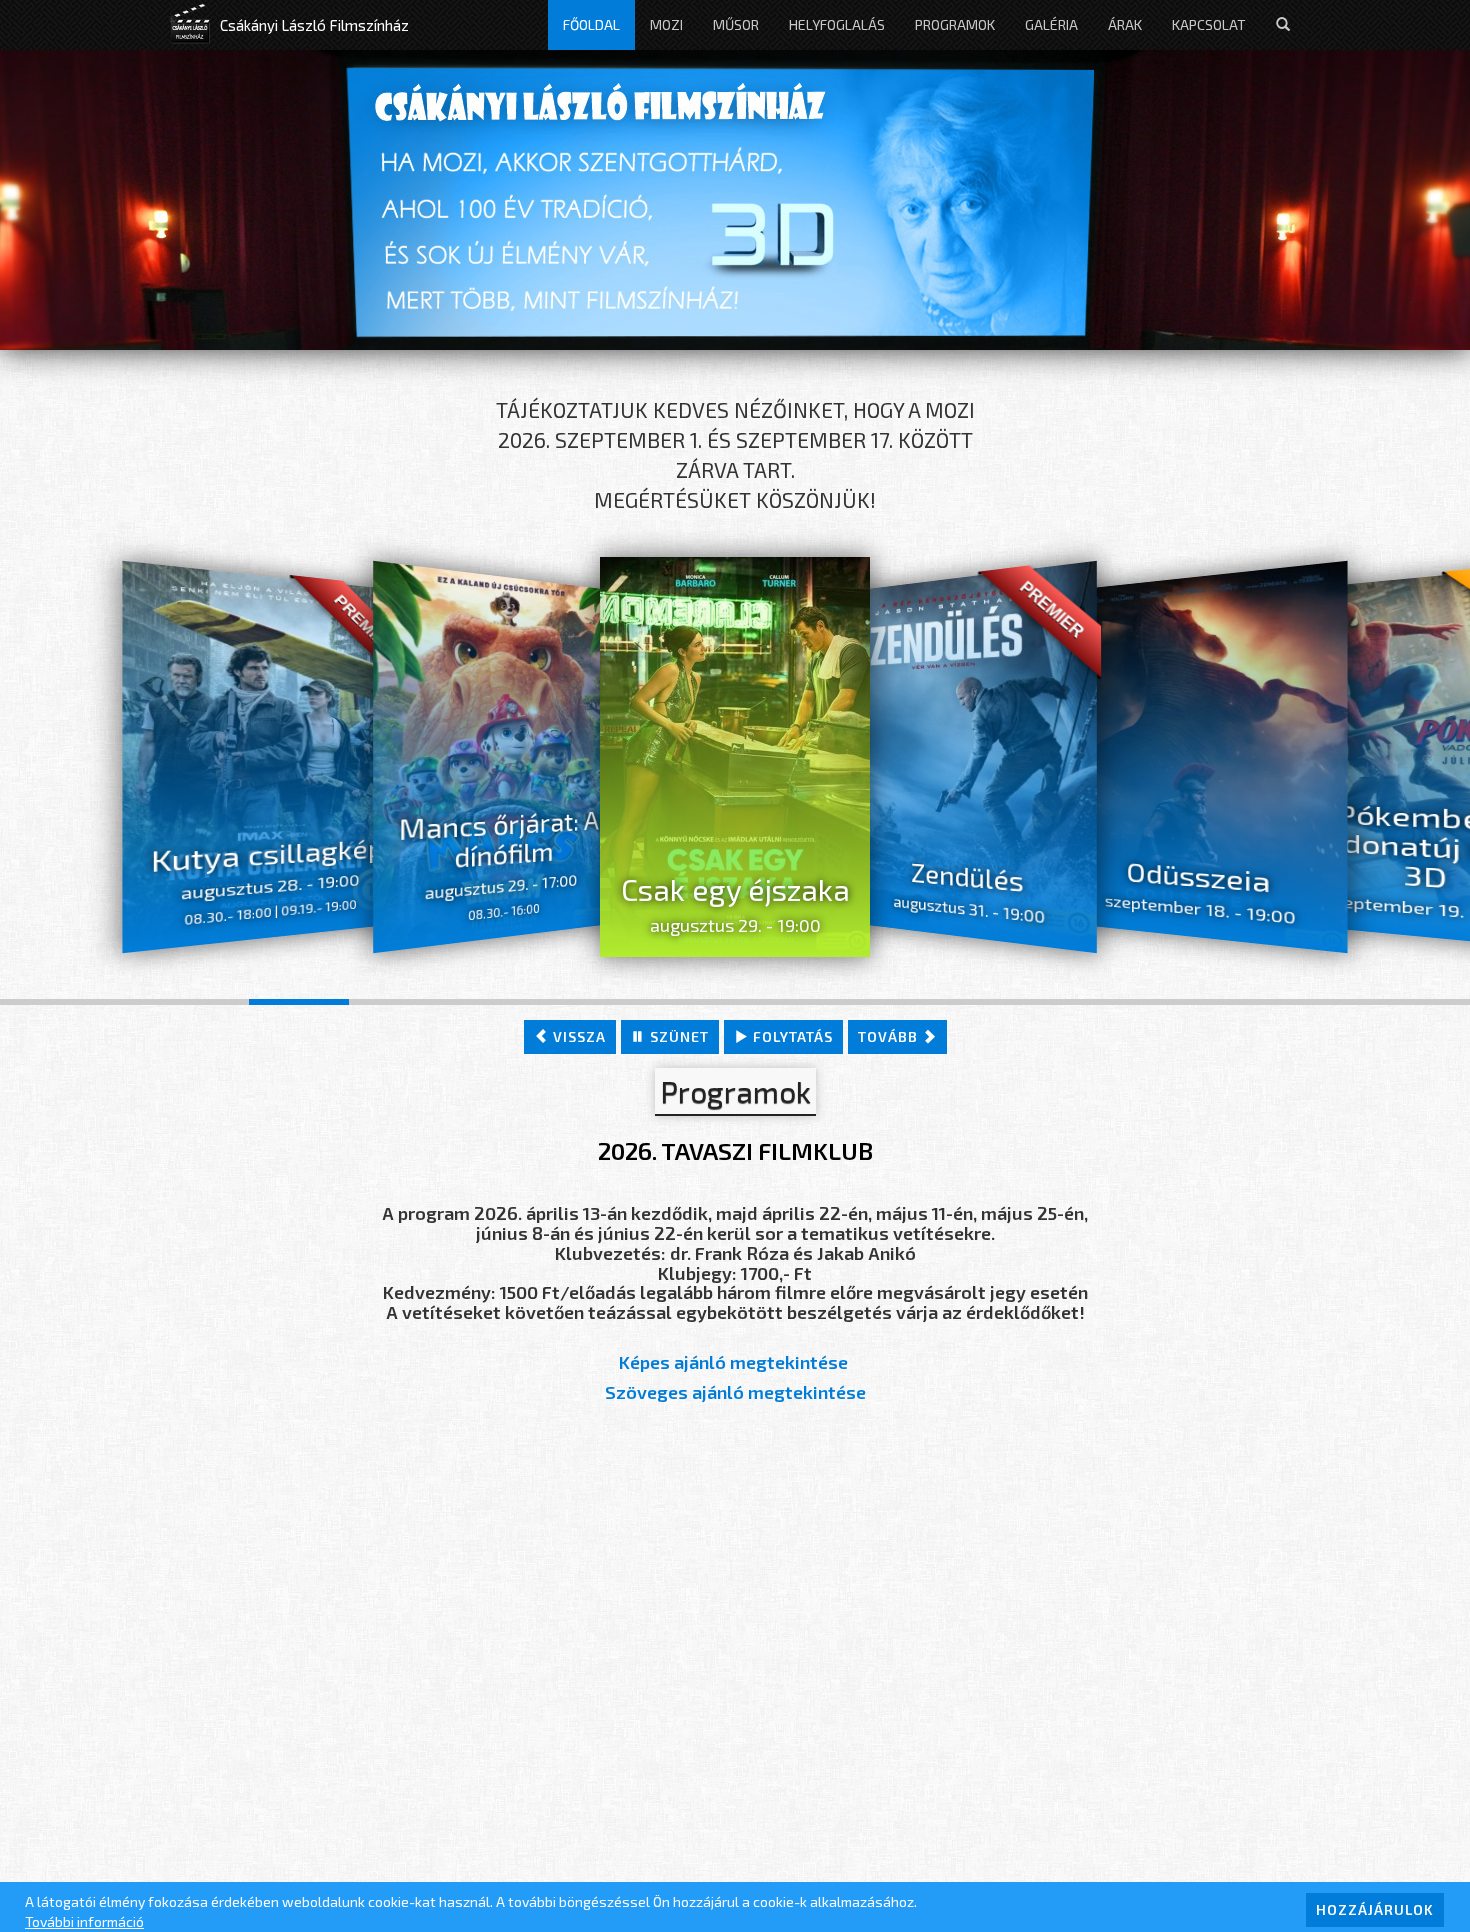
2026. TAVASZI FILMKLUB (735, 1150)
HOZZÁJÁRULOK (1375, 1909)
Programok (955, 24)
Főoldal (591, 24)
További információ (84, 1921)
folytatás (791, 1036)
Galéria (1051, 24)
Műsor (736, 24)
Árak (1125, 24)
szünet (677, 1036)
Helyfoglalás (837, 24)
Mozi (666, 24)
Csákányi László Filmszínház (314, 25)
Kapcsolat (1209, 24)
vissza (577, 1036)
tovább (890, 1036)
